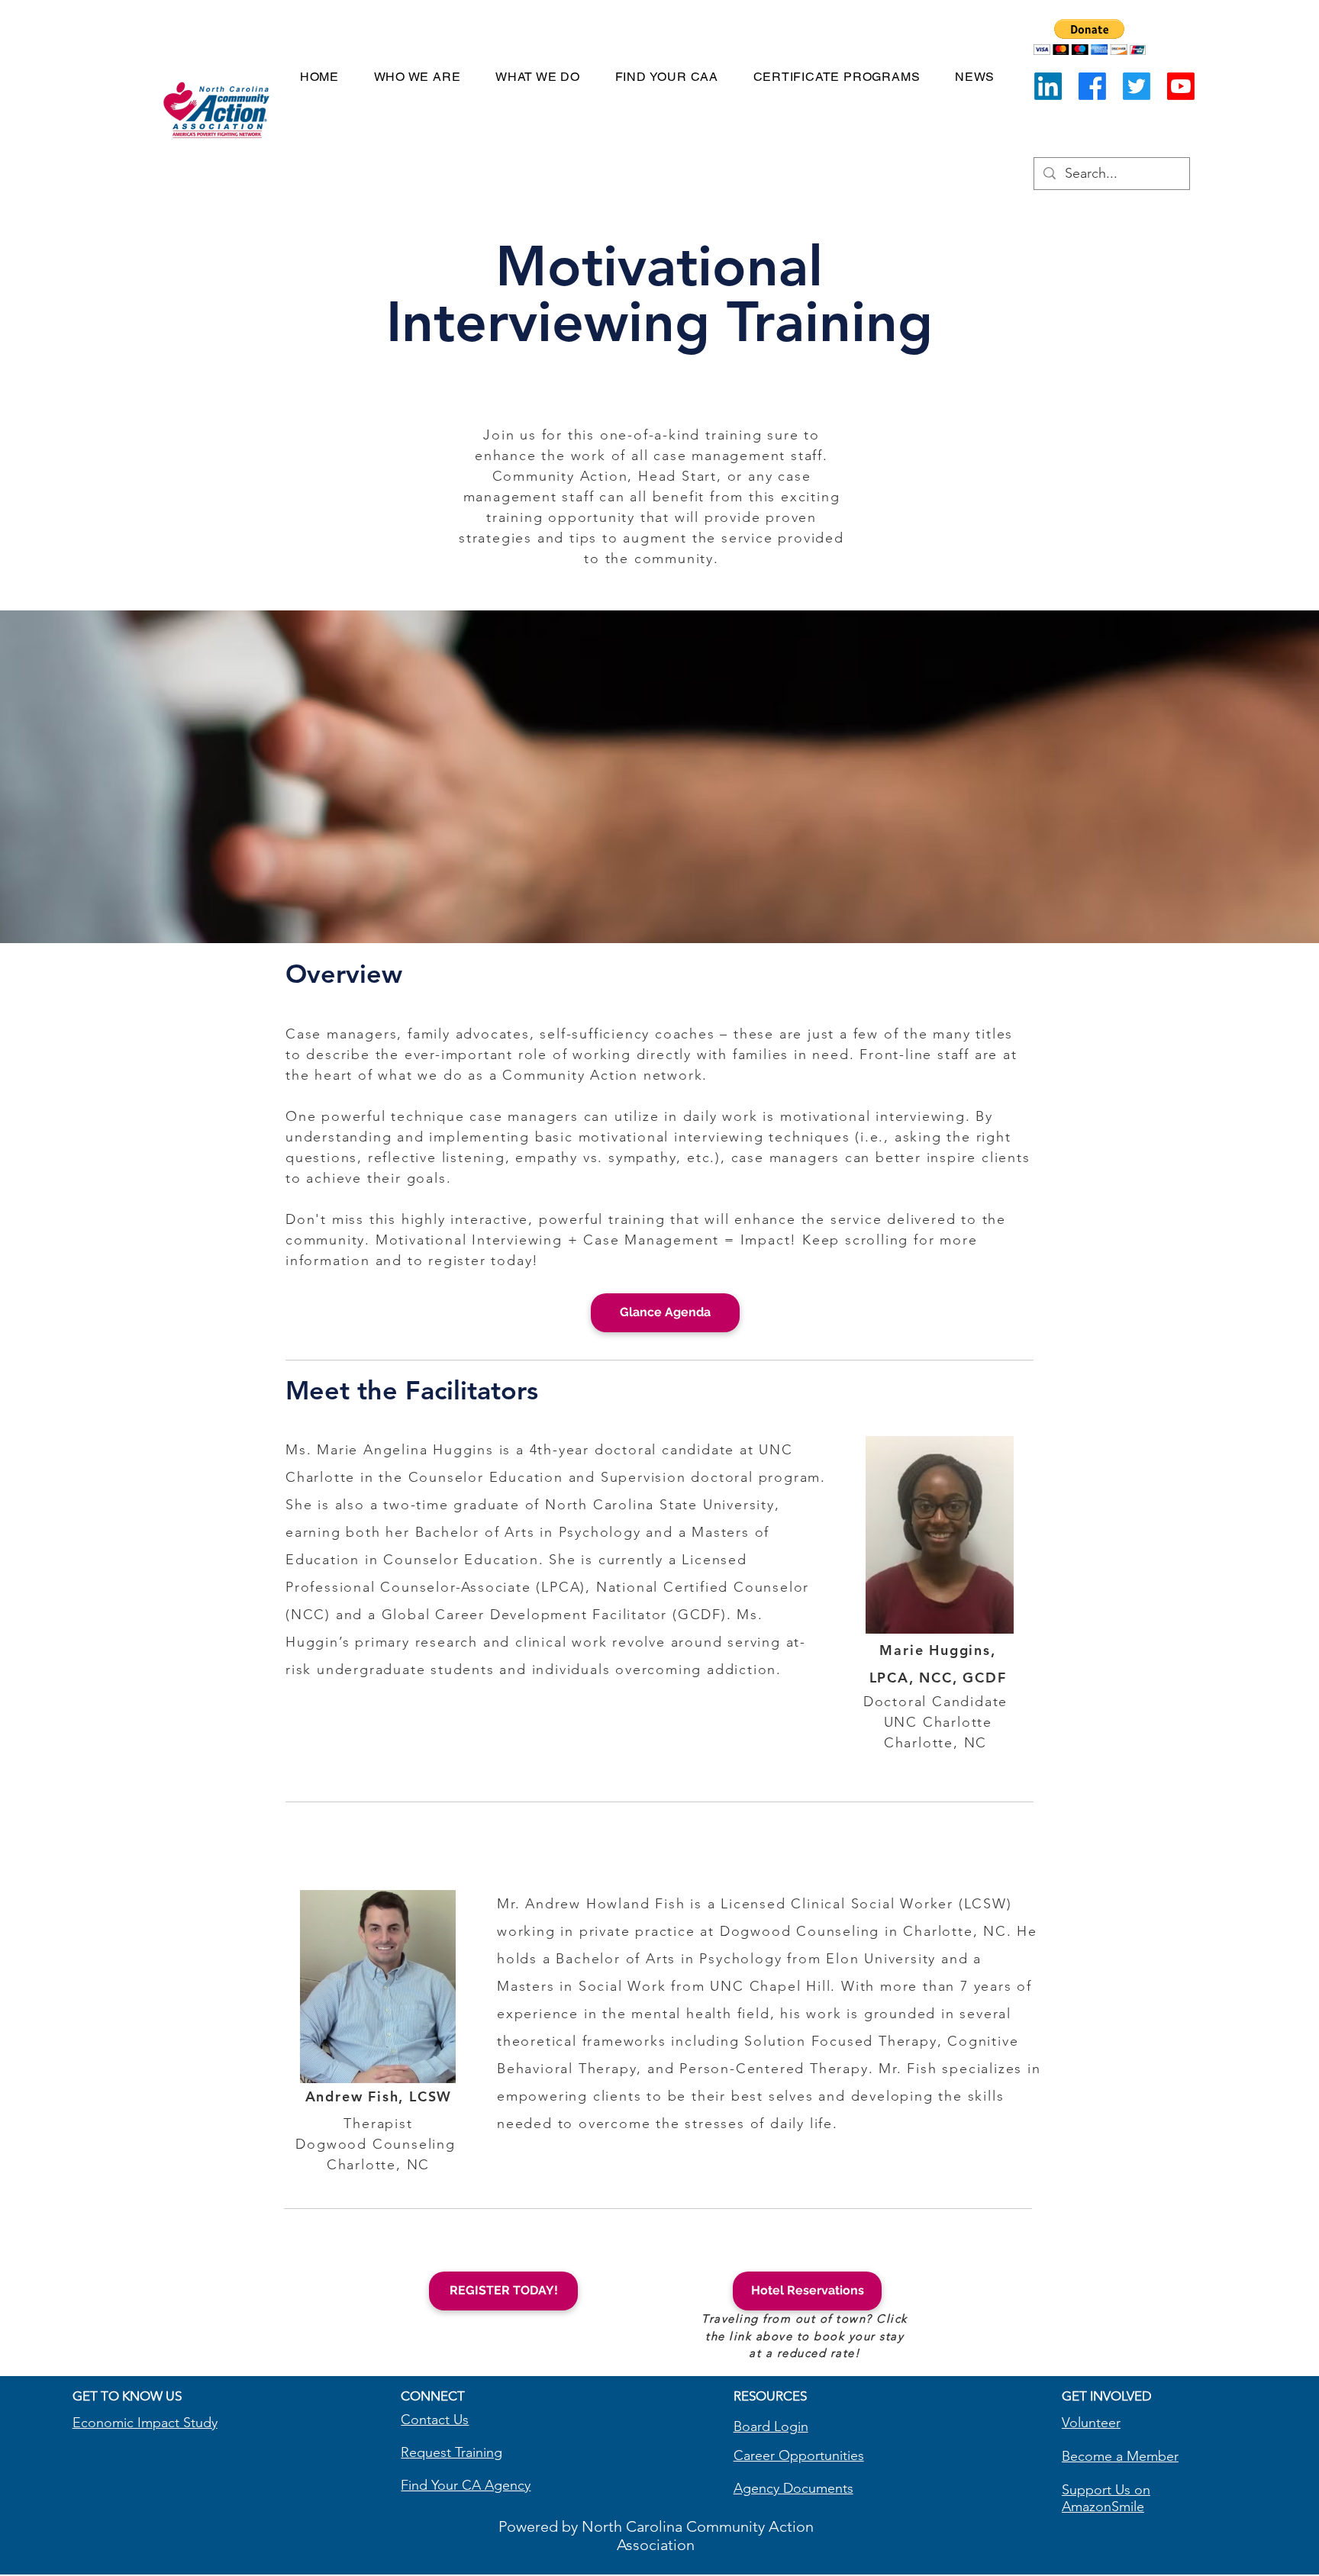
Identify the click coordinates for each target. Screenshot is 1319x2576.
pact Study (185, 2423)
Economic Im (113, 2423)
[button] (1090, 37)
